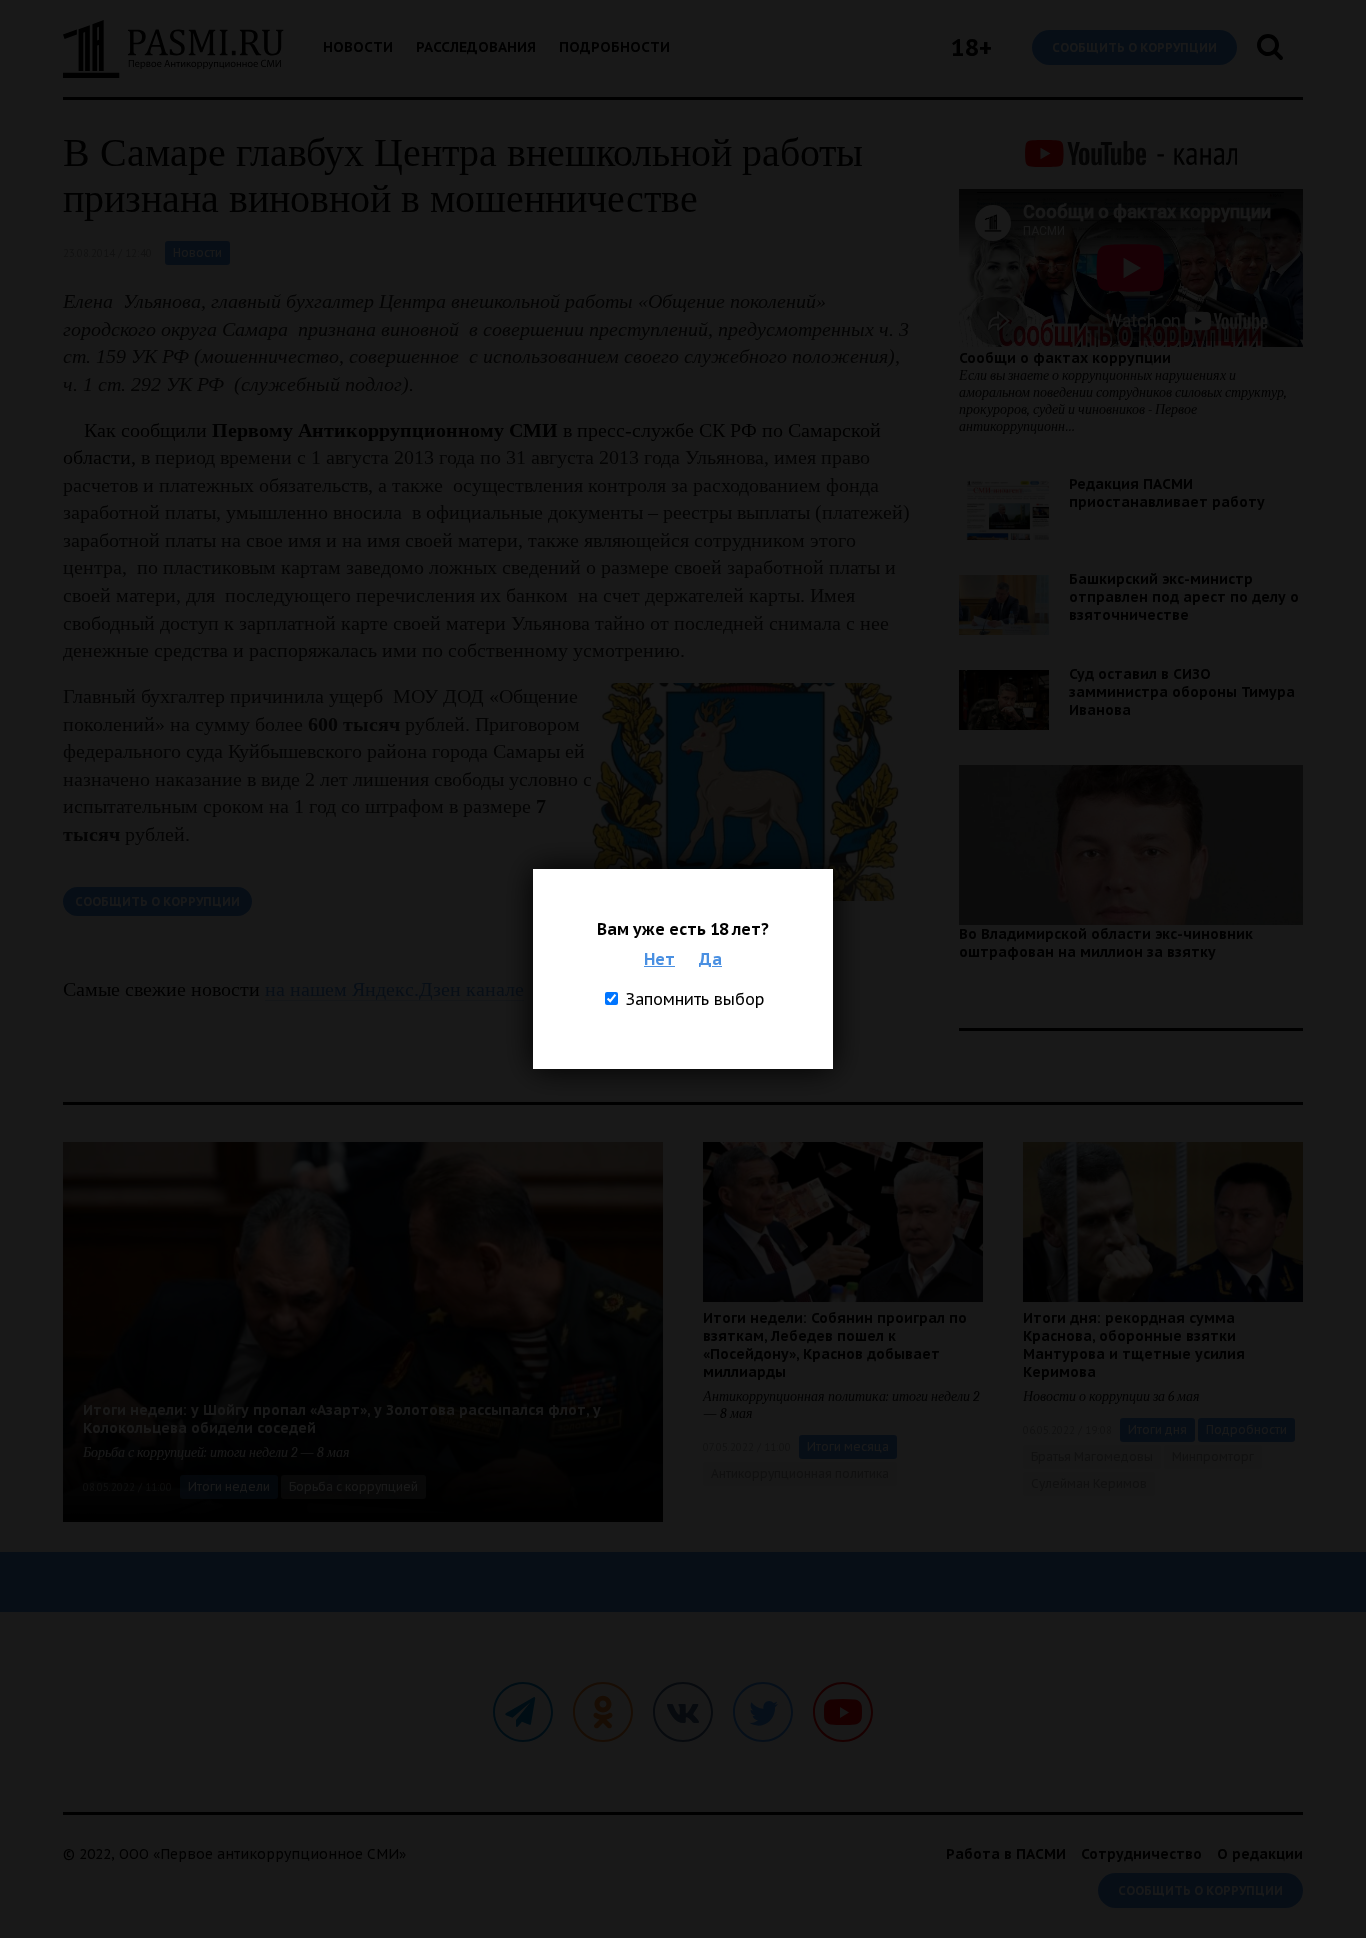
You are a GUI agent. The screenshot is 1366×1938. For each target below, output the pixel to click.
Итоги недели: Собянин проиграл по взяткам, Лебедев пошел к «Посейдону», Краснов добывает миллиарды (835, 1345)
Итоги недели (229, 1486)
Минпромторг (1213, 1456)
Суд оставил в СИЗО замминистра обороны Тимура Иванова (1182, 692)
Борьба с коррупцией (353, 1486)
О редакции (1260, 1854)
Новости (358, 47)
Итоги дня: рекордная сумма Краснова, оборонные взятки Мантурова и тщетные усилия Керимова (1134, 1345)
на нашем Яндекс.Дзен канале (394, 989)
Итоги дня (1157, 1429)
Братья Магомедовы (1092, 1456)
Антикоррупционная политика (800, 1473)
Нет (659, 959)
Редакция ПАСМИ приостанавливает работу (1167, 493)
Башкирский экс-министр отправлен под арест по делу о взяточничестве (1184, 597)
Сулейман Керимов (1089, 1483)
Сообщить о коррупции (1134, 47)
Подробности (614, 47)
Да (710, 959)
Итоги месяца (848, 1446)
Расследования (476, 47)
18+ (971, 47)
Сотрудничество (1141, 1854)
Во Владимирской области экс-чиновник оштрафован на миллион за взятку (1106, 943)
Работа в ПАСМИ (1006, 1854)
